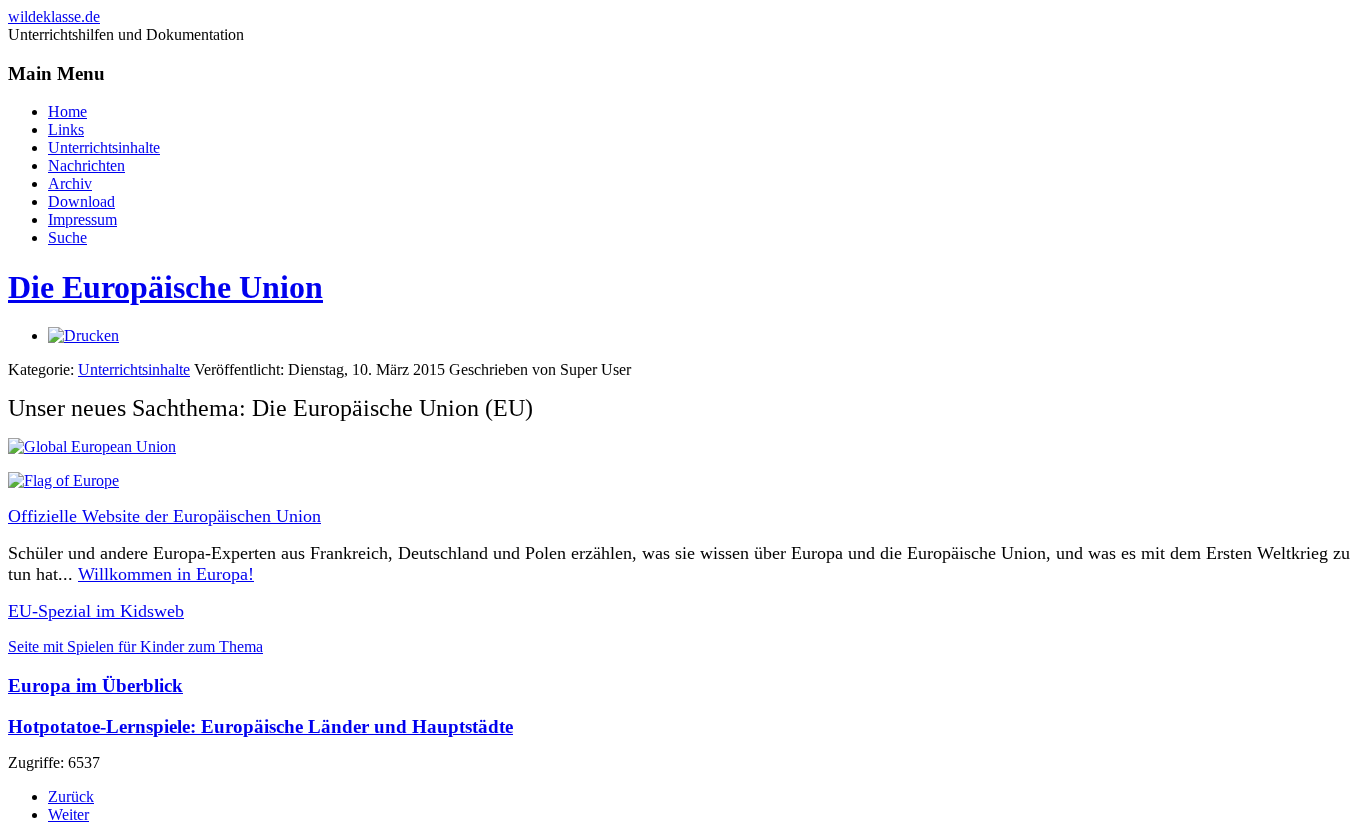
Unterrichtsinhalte (134, 369)
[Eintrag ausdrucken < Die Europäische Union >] (83, 335)
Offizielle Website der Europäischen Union (164, 516)
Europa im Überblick (95, 685)
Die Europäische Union (165, 287)
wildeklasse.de (54, 16)
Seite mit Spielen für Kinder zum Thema (135, 646)
